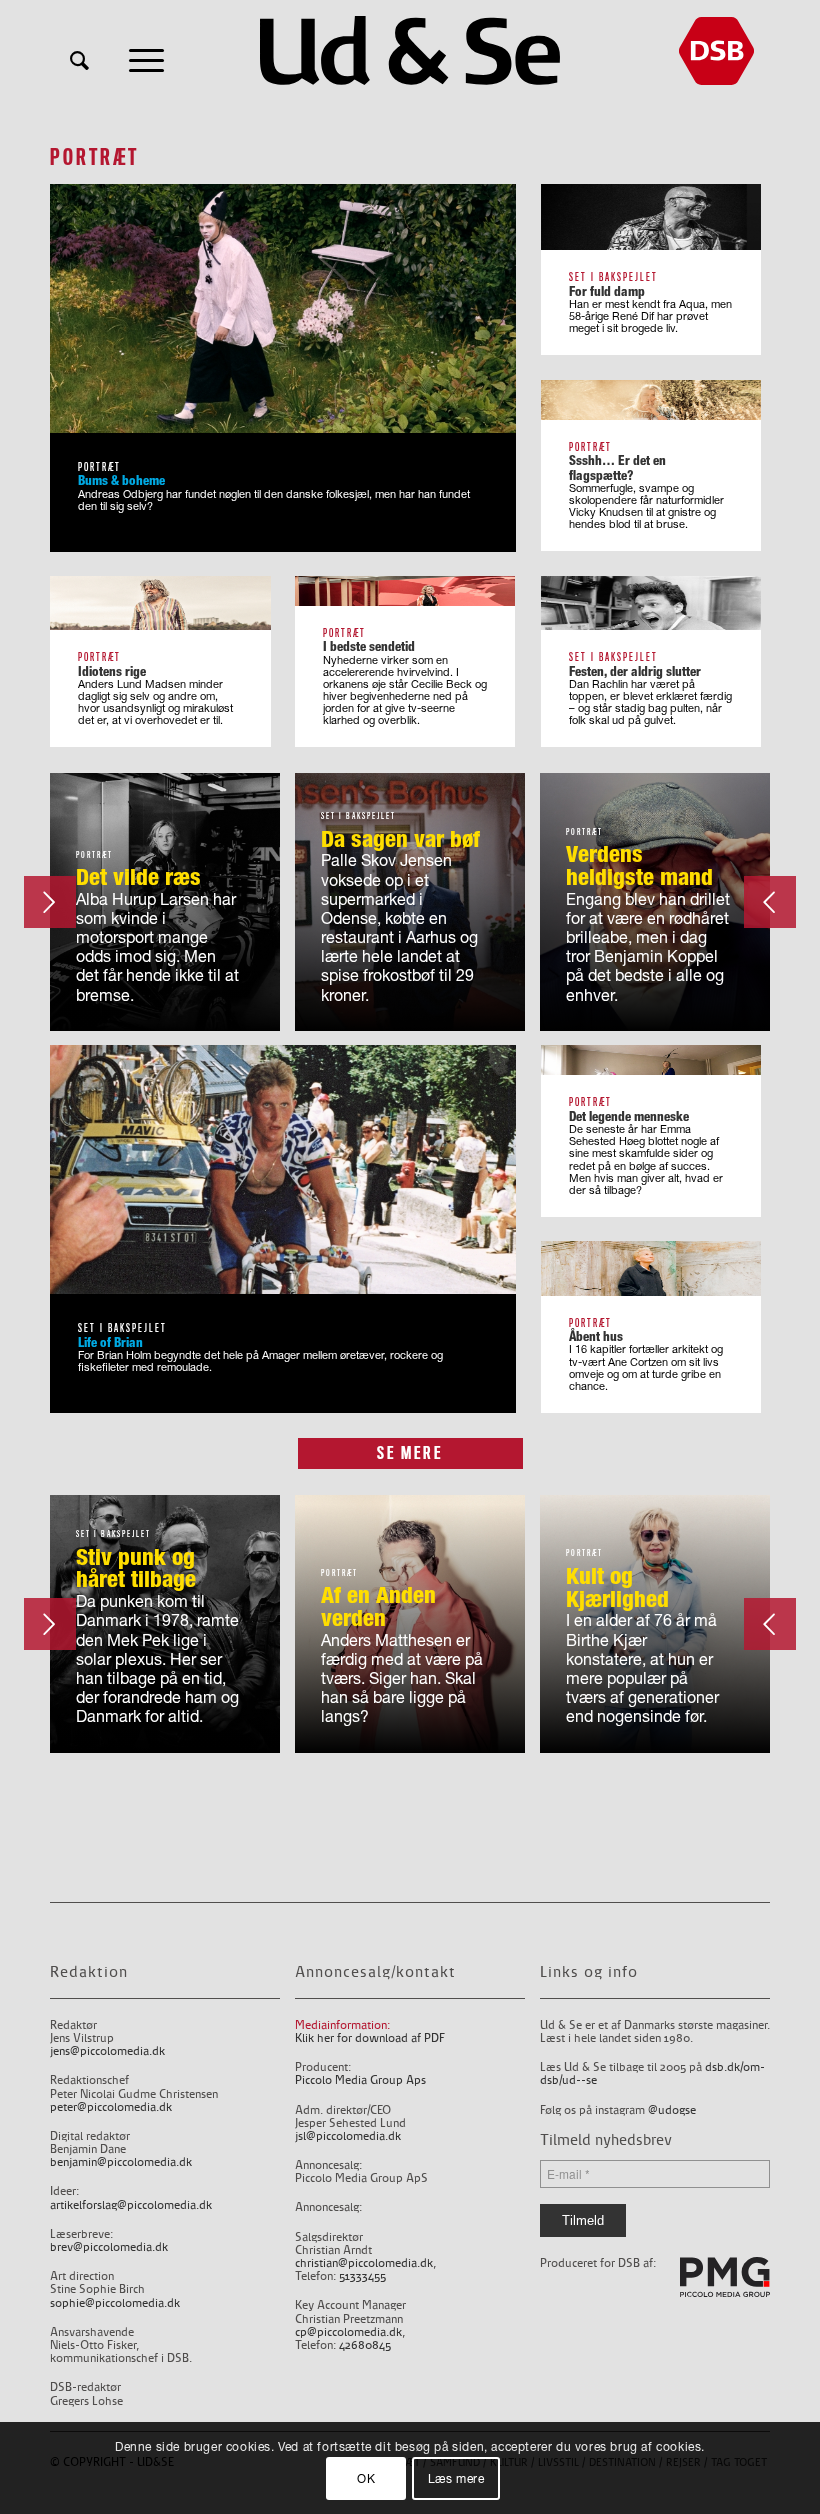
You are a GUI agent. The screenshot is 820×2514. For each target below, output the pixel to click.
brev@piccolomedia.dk (109, 2247)
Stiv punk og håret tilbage (136, 1568)
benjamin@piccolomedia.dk (121, 2162)
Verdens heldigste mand (639, 865)
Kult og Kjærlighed (617, 1587)
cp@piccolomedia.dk (348, 2332)
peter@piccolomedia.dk (111, 2107)
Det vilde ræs (138, 876)
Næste (50, 902)
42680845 (365, 2345)
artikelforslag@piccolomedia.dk (131, 2205)
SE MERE (410, 1453)
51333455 (362, 2276)
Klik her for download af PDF (370, 2038)
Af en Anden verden (378, 1606)
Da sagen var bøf (400, 838)
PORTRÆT (94, 855)
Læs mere (456, 2478)
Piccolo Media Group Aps (360, 2080)
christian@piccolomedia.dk (364, 2263)
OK (366, 2478)
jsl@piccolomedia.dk (348, 2136)
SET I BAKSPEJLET (358, 816)
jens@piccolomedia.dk (107, 2051)
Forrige (770, 902)
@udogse (672, 2110)
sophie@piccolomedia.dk (115, 2303)
